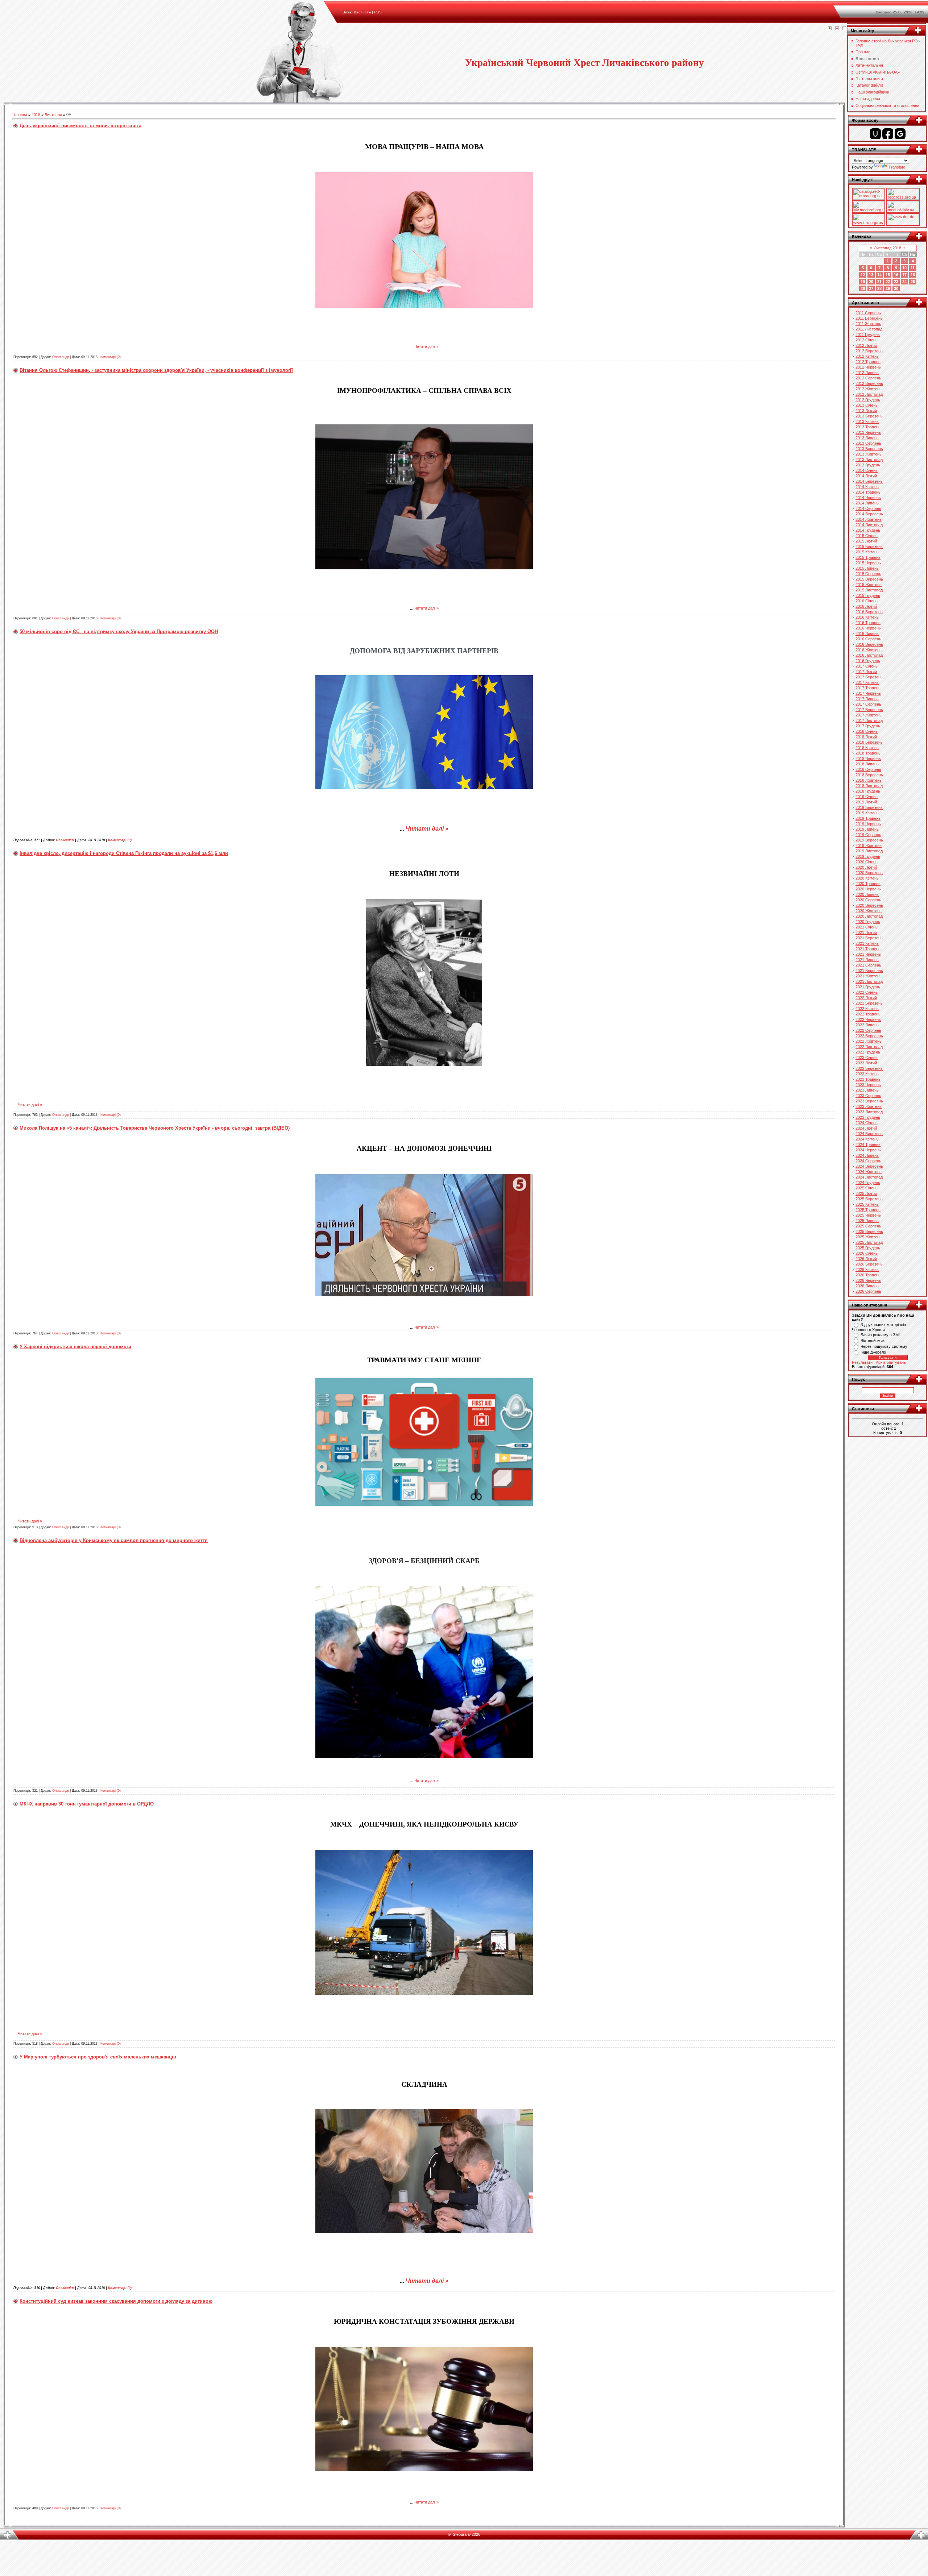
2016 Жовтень (869, 650)
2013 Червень (868, 432)
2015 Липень (867, 568)
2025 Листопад (869, 1242)
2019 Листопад (869, 851)
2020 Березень (869, 873)
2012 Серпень (868, 378)
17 (904, 275)
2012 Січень (867, 340)
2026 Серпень (868, 1291)
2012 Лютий (866, 345)
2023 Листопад (869, 1112)
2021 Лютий (866, 932)
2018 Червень (868, 759)
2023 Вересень (869, 1101)
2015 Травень (868, 557)
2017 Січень (867, 666)
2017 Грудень (868, 726)
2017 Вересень (869, 710)
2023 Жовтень (869, 1106)
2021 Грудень (868, 987)
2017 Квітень (867, 682)
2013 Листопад (869, 460)
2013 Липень (867, 438)
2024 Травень (868, 1144)
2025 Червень (868, 1215)
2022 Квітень (867, 1009)
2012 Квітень (867, 356)
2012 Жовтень (869, 389)
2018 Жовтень (869, 780)
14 (879, 275)
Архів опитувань (891, 1362)
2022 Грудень (868, 1052)
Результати (862, 1362)
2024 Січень (867, 1123)
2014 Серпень (868, 508)
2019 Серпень (868, 835)
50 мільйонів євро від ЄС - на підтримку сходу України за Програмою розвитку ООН (119, 631)
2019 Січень (867, 797)
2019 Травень (868, 818)
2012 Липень (867, 373)
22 (888, 282)
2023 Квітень (867, 1074)
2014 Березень (869, 481)
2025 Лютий (866, 1193)
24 (904, 282)
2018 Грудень (868, 791)
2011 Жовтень (868, 324)
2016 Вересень (869, 644)
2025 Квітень (867, 1204)
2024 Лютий (866, 1128)
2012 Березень (869, 351)
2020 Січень (867, 862)
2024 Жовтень (869, 1172)
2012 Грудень (868, 400)
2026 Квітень (867, 1270)
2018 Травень (868, 753)
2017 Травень (868, 688)
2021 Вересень (869, 971)
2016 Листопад (869, 655)
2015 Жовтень (869, 585)
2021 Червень (868, 954)
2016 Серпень (868, 639)
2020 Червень (868, 889)
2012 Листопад (869, 394)
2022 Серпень (868, 1030)
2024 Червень (868, 1150)
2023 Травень (868, 1079)
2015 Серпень (868, 574)
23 (896, 282)
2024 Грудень (868, 1183)
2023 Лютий (866, 1063)
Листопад (53, 115)
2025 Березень (869, 1199)
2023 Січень (867, 1058)
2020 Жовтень (869, 911)
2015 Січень (867, 536)
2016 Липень (867, 633)
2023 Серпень (868, 1096)
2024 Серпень (868, 1161)
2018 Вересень (869, 775)
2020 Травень (868, 884)
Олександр (61, 357)
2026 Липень (867, 1286)
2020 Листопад (869, 916)
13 (871, 275)
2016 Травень (868, 623)
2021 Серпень (868, 965)
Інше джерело (873, 1352)
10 (904, 268)
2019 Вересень (869, 840)
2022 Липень (867, 1025)
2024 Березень (869, 1134)
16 (896, 275)
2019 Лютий (866, 802)
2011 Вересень (869, 318)
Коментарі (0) (111, 357)
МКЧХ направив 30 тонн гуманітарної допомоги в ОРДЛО (87, 1804)
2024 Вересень (869, 1166)
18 (913, 275)
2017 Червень (868, 693)
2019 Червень (868, 824)
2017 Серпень (868, 704)
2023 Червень (868, 1085)
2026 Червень (868, 1280)
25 (913, 282)
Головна (20, 115)
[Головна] (830, 29)
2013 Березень (869, 416)
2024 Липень (867, 1155)
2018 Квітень (867, 748)
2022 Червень (868, 1019)
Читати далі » (426, 347)
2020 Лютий (866, 867)
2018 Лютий (866, 737)
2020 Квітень (867, 878)
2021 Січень (867, 927)
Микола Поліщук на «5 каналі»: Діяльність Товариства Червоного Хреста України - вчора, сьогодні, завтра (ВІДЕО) (155, 1128)
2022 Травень (868, 1014)
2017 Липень (867, 699)
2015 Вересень (869, 579)
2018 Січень (867, 731)
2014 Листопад (869, 525)
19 (863, 282)
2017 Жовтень (869, 715)
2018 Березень (869, 742)
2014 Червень (868, 498)
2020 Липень (867, 894)
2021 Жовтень (869, 976)
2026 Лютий (866, 1259)
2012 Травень (868, 362)
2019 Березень (869, 807)
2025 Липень (867, 1221)
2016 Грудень (868, 661)
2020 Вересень (869, 905)
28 (879, 288)
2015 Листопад (869, 590)
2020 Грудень (868, 922)
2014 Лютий (866, 476)
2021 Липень (867, 960)
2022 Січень (867, 992)
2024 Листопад (869, 1177)
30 (896, 288)
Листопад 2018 (888, 248)
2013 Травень (868, 427)
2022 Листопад (869, 1047)
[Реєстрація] (837, 29)
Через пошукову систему (884, 1346)
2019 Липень (867, 829)
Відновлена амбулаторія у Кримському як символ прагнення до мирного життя (114, 1540)
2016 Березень (869, 612)
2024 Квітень (867, 1139)
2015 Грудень (868, 595)
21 (879, 282)
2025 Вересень (869, 1231)
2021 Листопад (869, 981)
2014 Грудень (868, 530)
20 (871, 282)
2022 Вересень (869, 1036)
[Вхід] (844, 29)
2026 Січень (867, 1253)
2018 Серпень (868, 769)
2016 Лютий (866, 606)
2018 (36, 115)
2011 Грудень (868, 335)
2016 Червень (868, 628)
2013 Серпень (868, 443)
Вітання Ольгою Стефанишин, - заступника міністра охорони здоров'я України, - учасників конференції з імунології (156, 370)
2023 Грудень (868, 1117)
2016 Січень (867, 601)
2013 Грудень (868, 465)
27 (871, 288)
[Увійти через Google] (900, 134)
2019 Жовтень (869, 845)
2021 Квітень (867, 943)
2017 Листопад (869, 720)
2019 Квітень (867, 813)
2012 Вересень (869, 383)
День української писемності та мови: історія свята (80, 126)
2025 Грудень (868, 1248)
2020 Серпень (868, 900)
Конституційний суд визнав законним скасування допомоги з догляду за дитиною (116, 2301)
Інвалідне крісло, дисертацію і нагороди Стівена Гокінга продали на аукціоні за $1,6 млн (124, 853)
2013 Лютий (866, 411)
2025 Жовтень (869, 1237)
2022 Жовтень (869, 1041)
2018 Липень (867, 764)
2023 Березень (869, 1068)
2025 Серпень (868, 1226)
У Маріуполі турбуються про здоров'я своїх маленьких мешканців (98, 2057)
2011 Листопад (869, 329)
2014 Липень (867, 503)
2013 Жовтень (869, 454)
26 (863, 288)
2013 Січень (867, 405)
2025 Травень (868, 1210)
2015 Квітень (867, 552)
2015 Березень (869, 547)
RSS (378, 12)
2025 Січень (867, 1188)
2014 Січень (867, 470)
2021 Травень (868, 949)
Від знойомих (873, 1341)
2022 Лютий (866, 998)
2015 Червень (868, 563)
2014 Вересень (869, 514)
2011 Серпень (868, 313)
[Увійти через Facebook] (888, 134)
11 (913, 268)
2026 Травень (868, 1275)
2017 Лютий (866, 672)
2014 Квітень (867, 487)
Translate (897, 167)
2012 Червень (868, 367)
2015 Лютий (866, 541)
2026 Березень (869, 1264)
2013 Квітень (867, 421)
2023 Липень (867, 1090)
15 (888, 275)
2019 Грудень (868, 856)
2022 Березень (869, 1003)
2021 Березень (869, 938)
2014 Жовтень (869, 519)
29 (888, 288)
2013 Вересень (869, 449)
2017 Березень (869, 677)
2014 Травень (868, 492)
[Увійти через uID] (875, 134)
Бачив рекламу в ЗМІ (880, 1335)
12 (863, 275)
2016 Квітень (867, 617)
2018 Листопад (869, 786)
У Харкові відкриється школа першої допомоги (75, 1347)
